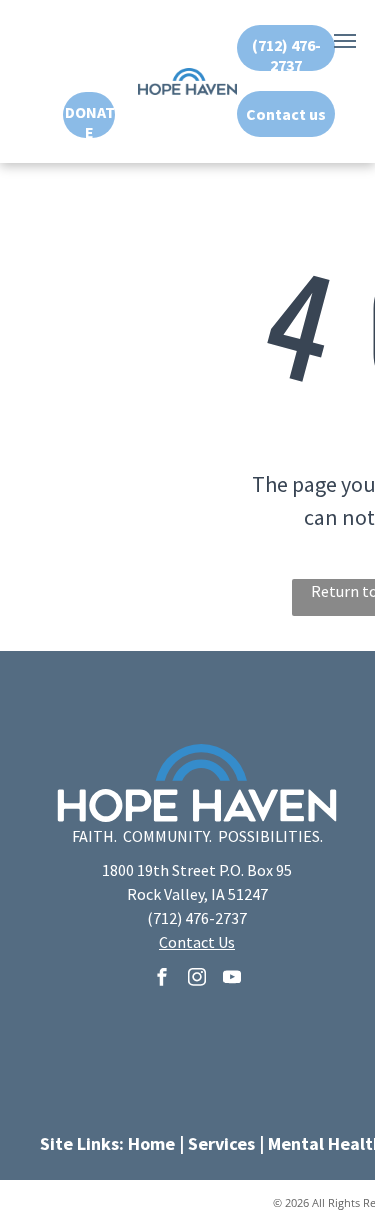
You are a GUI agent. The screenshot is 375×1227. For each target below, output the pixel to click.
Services (221, 1143)
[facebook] (162, 979)
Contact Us (197, 942)
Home (151, 1143)
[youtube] (232, 979)
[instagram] (197, 979)
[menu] (345, 41)
